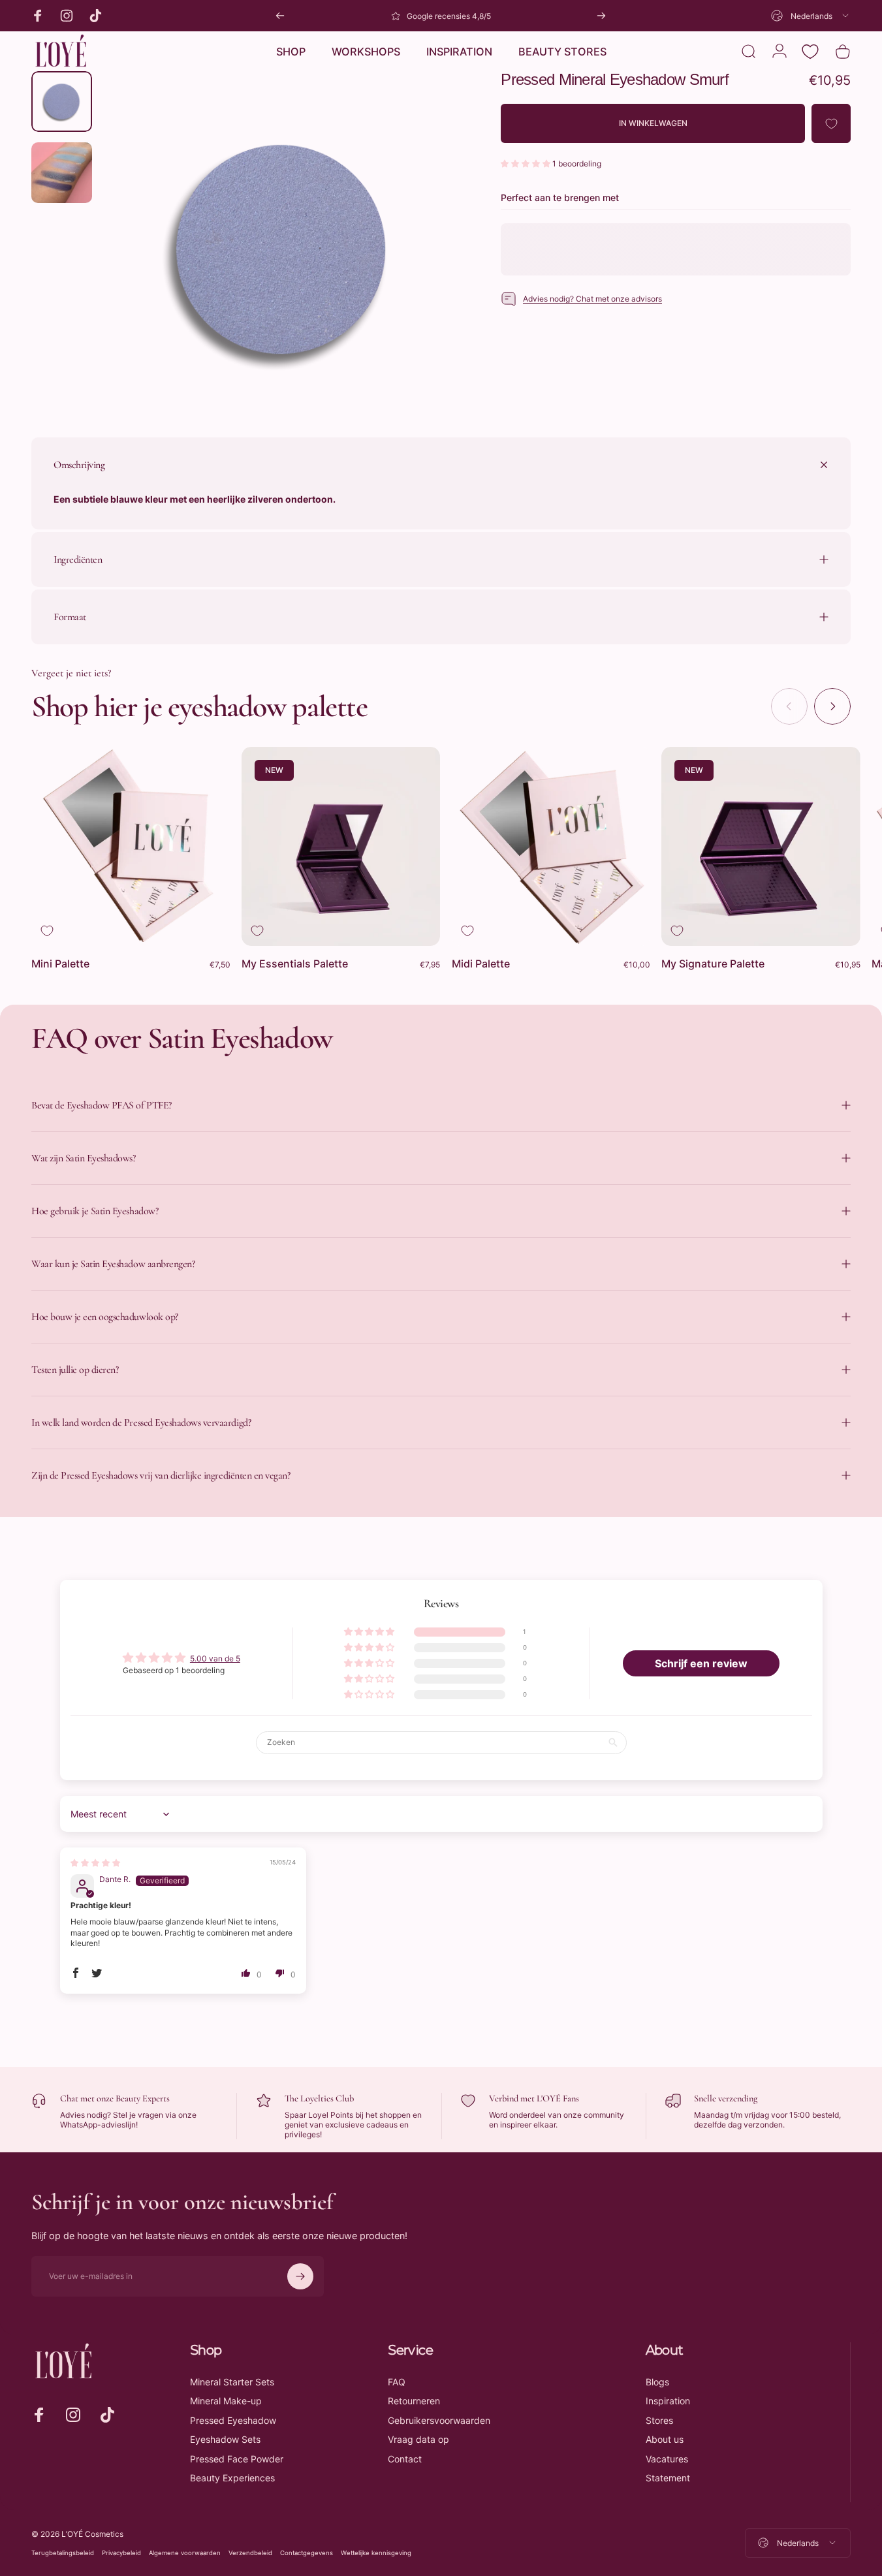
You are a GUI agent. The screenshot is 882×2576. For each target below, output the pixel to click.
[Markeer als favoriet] (47, 931)
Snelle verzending (726, 2098)
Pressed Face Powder (237, 2459)
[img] (95, 1863)
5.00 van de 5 (215, 1658)
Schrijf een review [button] (701, 1663)
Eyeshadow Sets (225, 2439)
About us (665, 2439)
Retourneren (414, 2401)
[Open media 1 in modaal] (280, 249)
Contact (405, 2459)
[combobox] (811, 16)
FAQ (397, 2382)
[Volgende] (601, 16)
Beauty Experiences (232, 2478)
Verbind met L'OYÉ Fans (534, 2098)
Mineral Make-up (226, 2401)
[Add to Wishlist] (831, 124)
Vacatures (667, 2459)
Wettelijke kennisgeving (376, 2553)
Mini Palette (60, 964)
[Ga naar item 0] (62, 102)
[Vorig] (280, 16)
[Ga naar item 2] (62, 173)
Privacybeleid (121, 2553)
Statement (668, 2478)
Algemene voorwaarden (185, 2553)
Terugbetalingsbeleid (63, 2553)
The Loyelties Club (319, 2098)
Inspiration (668, 2401)
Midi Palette (481, 964)
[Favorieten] (810, 52)
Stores (659, 2420)
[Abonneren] (300, 2276)
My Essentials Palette (295, 964)
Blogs (657, 2382)
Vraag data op (418, 2439)
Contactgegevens (307, 2553)
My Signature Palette (713, 964)
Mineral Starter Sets (232, 2382)
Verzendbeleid (250, 2553)
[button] (527, 164)
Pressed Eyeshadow (233, 2420)
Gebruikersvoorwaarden (439, 2420)
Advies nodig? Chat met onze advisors (592, 299)
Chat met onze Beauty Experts (115, 2098)
